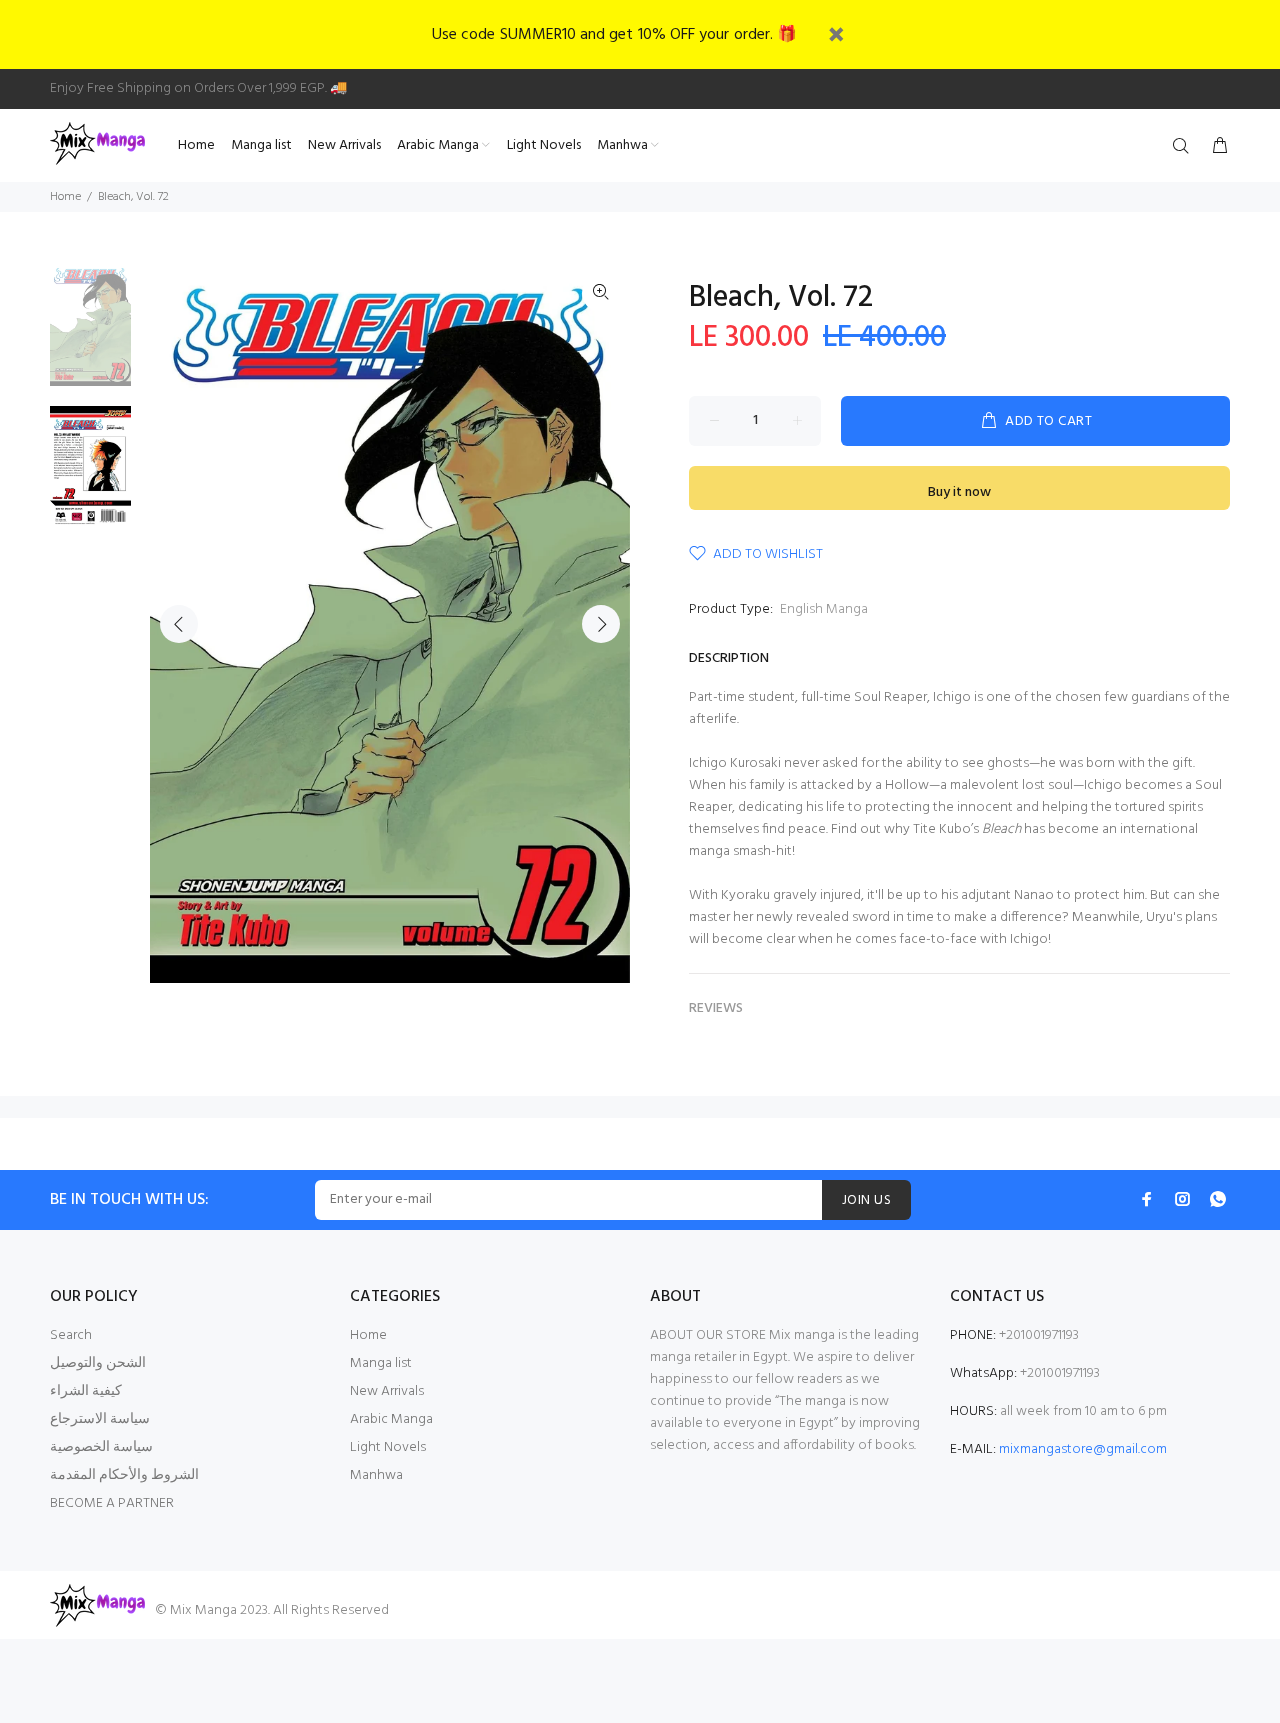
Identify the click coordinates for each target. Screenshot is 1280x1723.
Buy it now (959, 492)
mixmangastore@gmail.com (1083, 1449)
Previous (179, 624)
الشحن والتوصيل (98, 1363)
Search (71, 1335)
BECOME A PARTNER (112, 1503)
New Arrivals (387, 1391)
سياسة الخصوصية (101, 1447)
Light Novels (388, 1447)
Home (65, 197)
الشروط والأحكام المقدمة (124, 1475)
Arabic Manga (391, 1419)
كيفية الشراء (86, 1391)
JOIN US (866, 1200)
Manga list (381, 1363)
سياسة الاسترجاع (100, 1419)
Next (601, 624)
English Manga (824, 609)
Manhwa (376, 1475)
